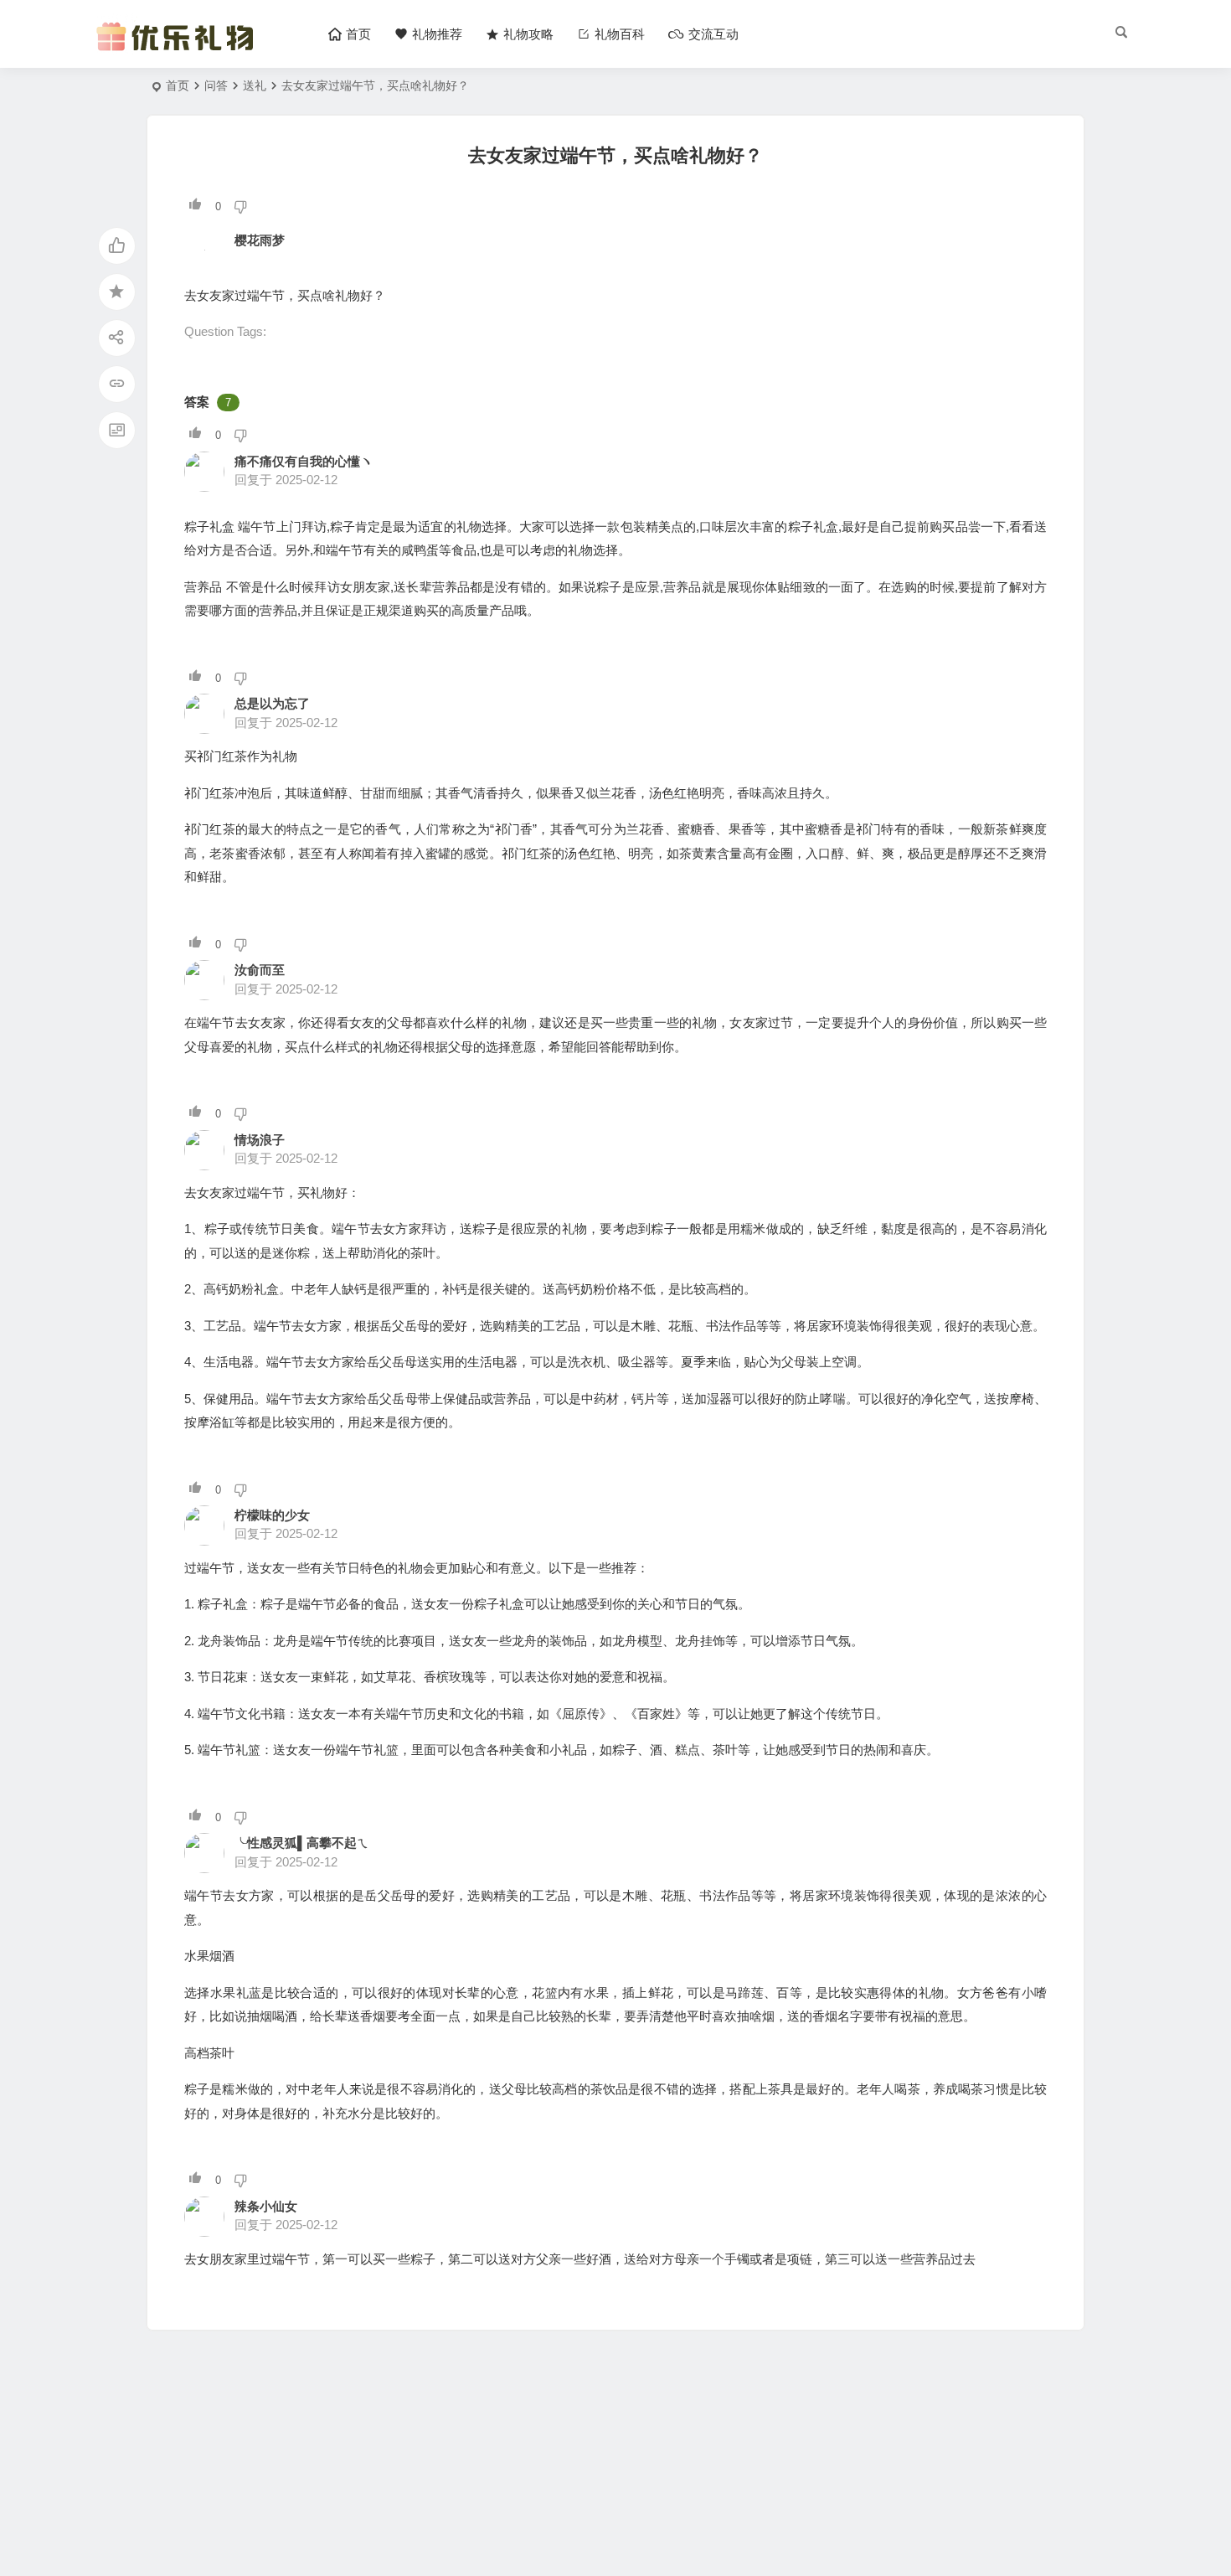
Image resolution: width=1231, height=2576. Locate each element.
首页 (178, 85)
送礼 (255, 85)
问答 (216, 85)
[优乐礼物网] (179, 48)
